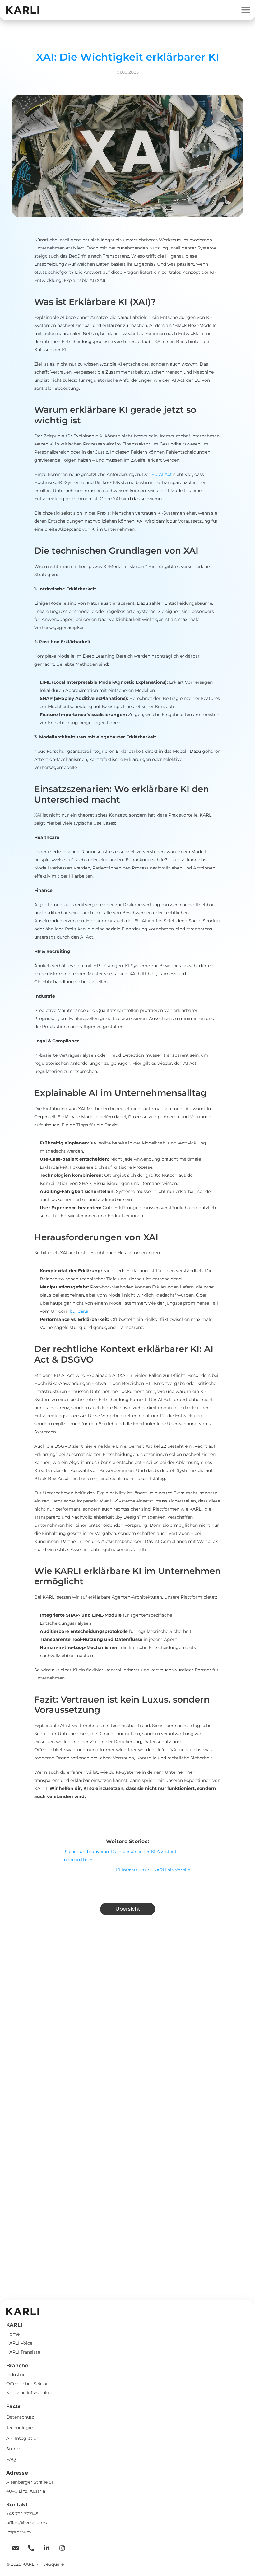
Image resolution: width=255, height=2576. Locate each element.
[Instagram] (59, 2548)
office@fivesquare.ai (28, 2523)
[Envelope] (12, 2548)
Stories (14, 2449)
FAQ (11, 2459)
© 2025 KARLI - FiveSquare (35, 2564)
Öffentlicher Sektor (27, 2384)
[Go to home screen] (23, 10)
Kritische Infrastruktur (30, 2393)
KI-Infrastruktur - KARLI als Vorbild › (154, 1870)
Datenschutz (20, 2417)
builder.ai (80, 1311)
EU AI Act (162, 474)
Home (13, 2334)
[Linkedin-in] (44, 2548)
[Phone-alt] (28, 2548)
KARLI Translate (23, 2352)
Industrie (16, 2375)
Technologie (19, 2428)
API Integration (23, 2438)
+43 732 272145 (22, 2514)
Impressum (19, 2532)
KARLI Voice (19, 2343)
